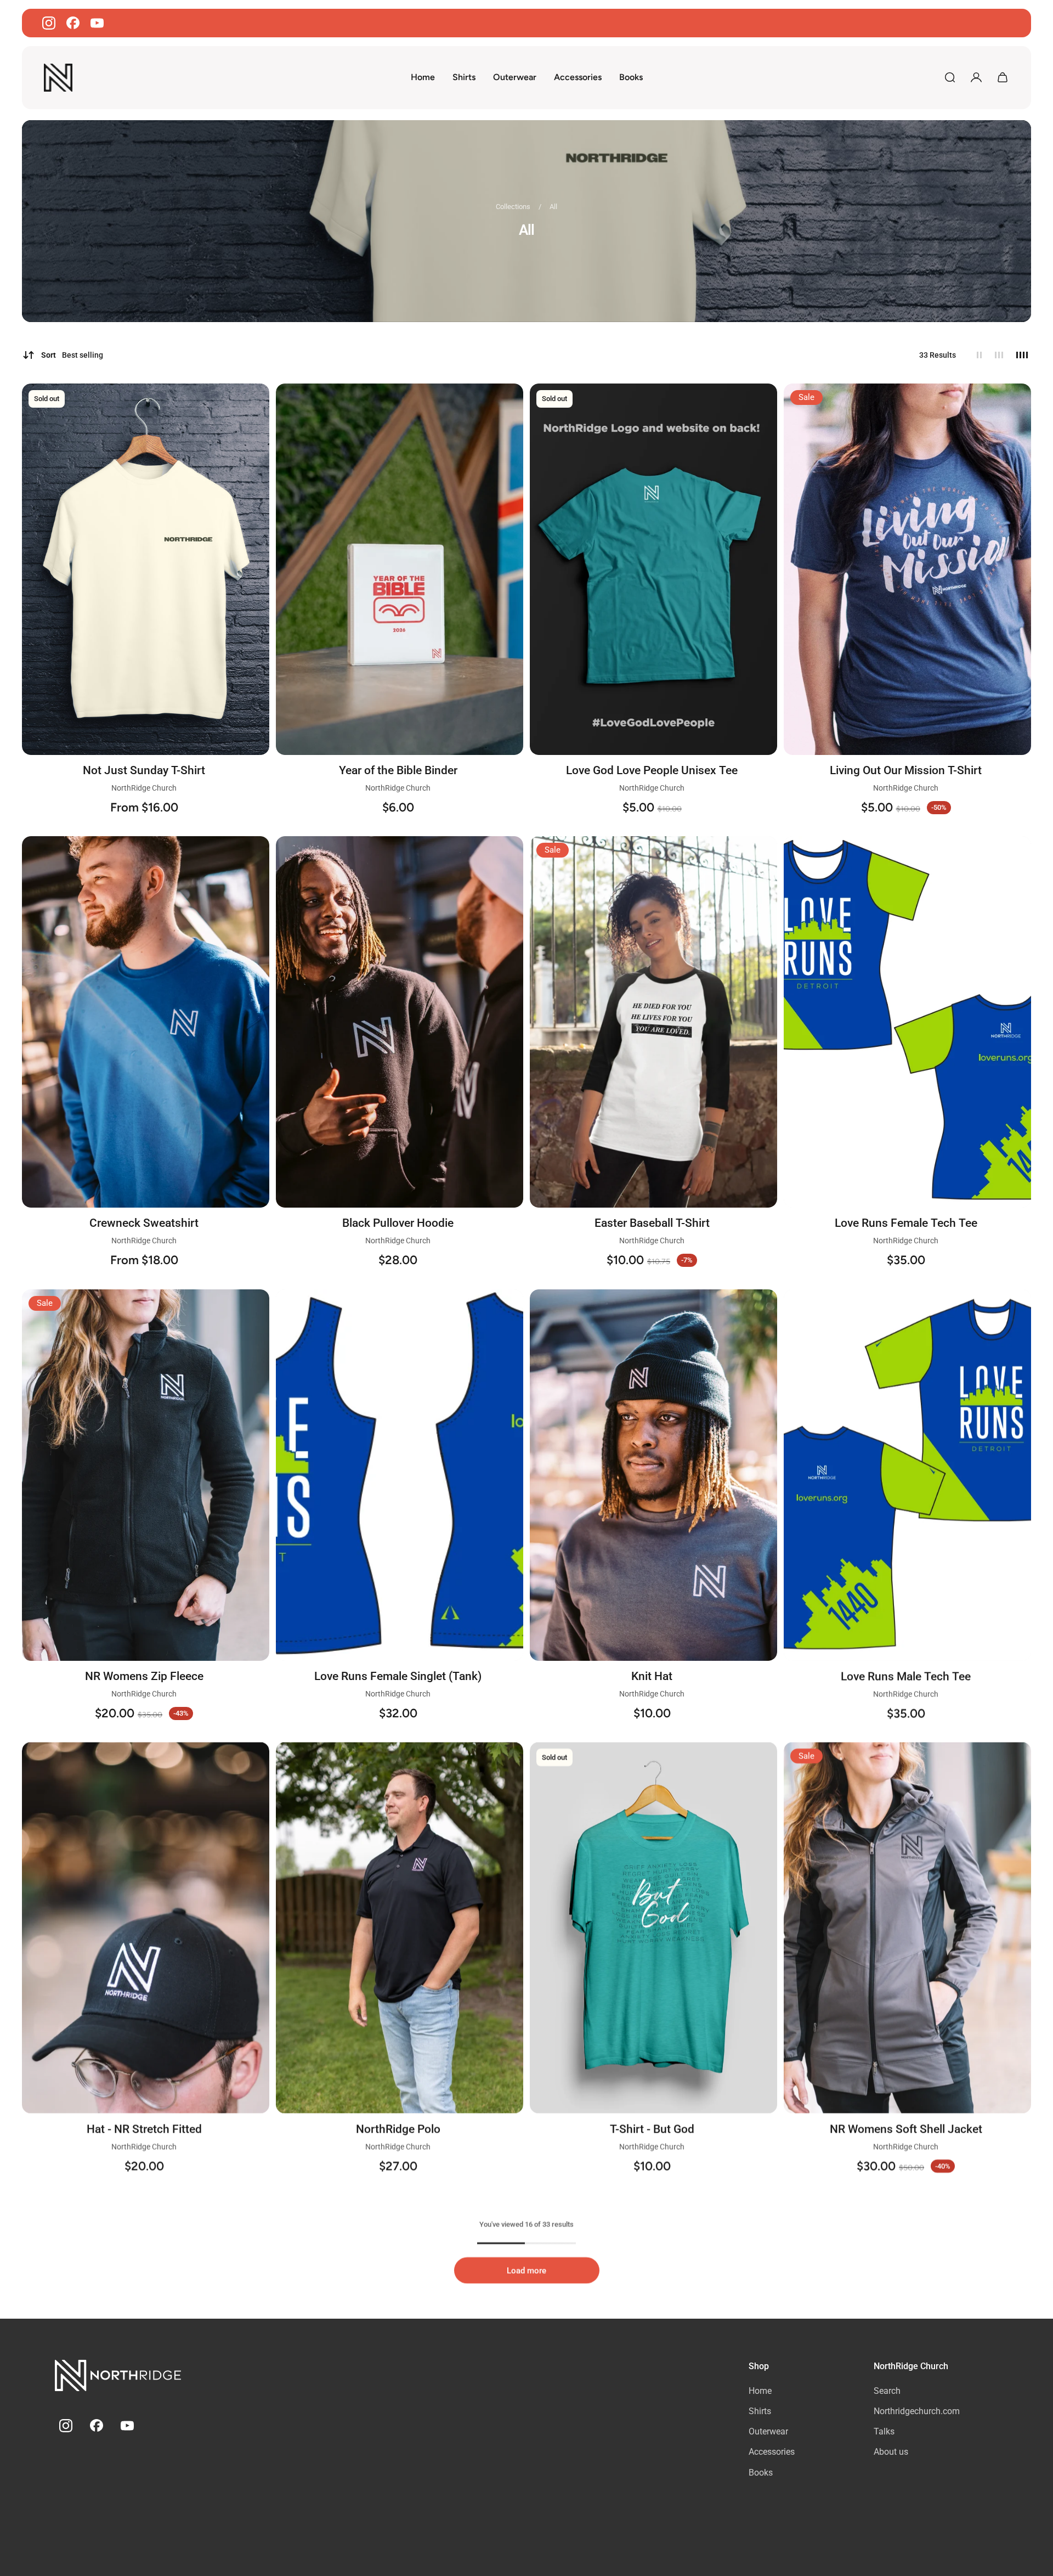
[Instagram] (49, 23)
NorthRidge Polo (398, 2129)
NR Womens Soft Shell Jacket (906, 2129)
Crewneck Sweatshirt (144, 1223)
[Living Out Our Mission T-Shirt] (907, 569)
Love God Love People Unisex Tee (652, 770)
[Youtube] (97, 23)
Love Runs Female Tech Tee (906, 1223)
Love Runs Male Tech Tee (906, 1676)
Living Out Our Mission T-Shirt (906, 770)
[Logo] (58, 78)
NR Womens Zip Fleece (144, 1676)
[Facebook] (73, 23)
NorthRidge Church (144, 787)
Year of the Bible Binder (398, 770)
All (553, 207)
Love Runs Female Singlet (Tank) (398, 1676)
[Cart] (1003, 77)
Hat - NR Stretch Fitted (144, 2129)
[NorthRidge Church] (118, 2377)
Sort (72, 355)
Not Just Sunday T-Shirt (144, 770)
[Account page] (976, 77)
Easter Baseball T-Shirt (652, 1223)
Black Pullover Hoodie (398, 1223)
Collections (514, 207)
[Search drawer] (950, 77)
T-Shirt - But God (652, 2129)
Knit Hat (652, 1676)
